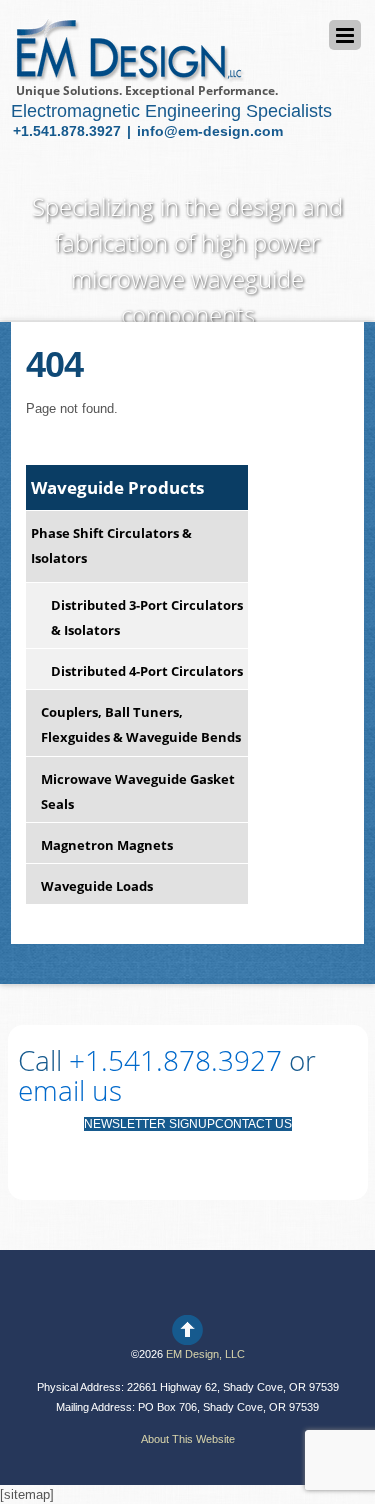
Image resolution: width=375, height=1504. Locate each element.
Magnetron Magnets (107, 845)
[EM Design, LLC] (128, 73)
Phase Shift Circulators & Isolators (111, 545)
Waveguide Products (117, 487)
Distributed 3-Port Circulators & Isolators (147, 617)
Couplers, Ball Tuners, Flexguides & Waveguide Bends (141, 724)
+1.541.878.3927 (69, 131)
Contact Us (253, 1124)
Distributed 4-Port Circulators (147, 671)
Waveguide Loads (97, 886)
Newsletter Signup (149, 1124)
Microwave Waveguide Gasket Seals (138, 791)
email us (70, 1090)
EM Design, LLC (205, 1354)
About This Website (188, 1439)
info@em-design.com (210, 131)
